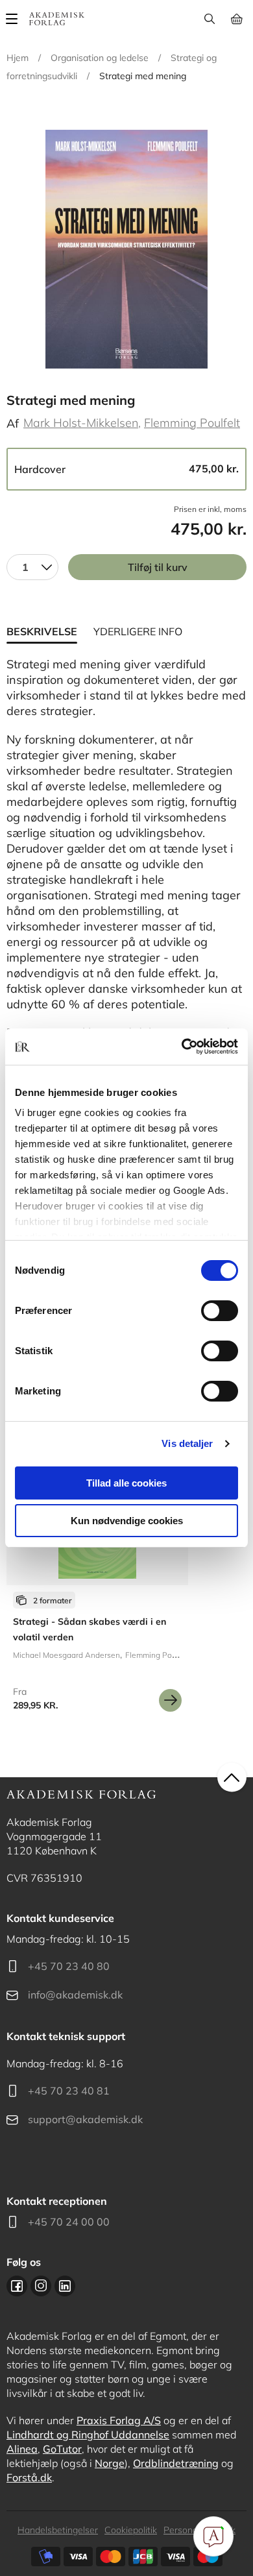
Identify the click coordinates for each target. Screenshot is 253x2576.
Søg (209, 19)
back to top (232, 1778)
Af (13, 423)
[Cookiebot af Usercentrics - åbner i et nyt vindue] (182, 1047)
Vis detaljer (187, 1443)
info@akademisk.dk (75, 1995)
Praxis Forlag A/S (119, 2420)
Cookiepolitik (131, 2530)
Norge (110, 2463)
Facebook (17, 2286)
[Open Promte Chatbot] (213, 2536)
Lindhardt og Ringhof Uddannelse (88, 2435)
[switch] (220, 1311)
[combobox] (32, 567)
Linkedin (65, 2286)
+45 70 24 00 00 (69, 2222)
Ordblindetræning (176, 2463)
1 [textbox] (25, 567)
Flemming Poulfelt (192, 423)
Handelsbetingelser (58, 2530)
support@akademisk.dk (85, 2119)
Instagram (41, 2286)
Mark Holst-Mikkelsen (81, 423)
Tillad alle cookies (126, 1483)
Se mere (170, 1700)
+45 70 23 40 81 (69, 2091)
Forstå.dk (29, 2477)
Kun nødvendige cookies (127, 1521)
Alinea (22, 2449)
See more (97, 1588)
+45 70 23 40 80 (69, 1966)
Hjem (18, 58)
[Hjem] (57, 19)
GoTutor (62, 2449)
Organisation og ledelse (100, 58)
